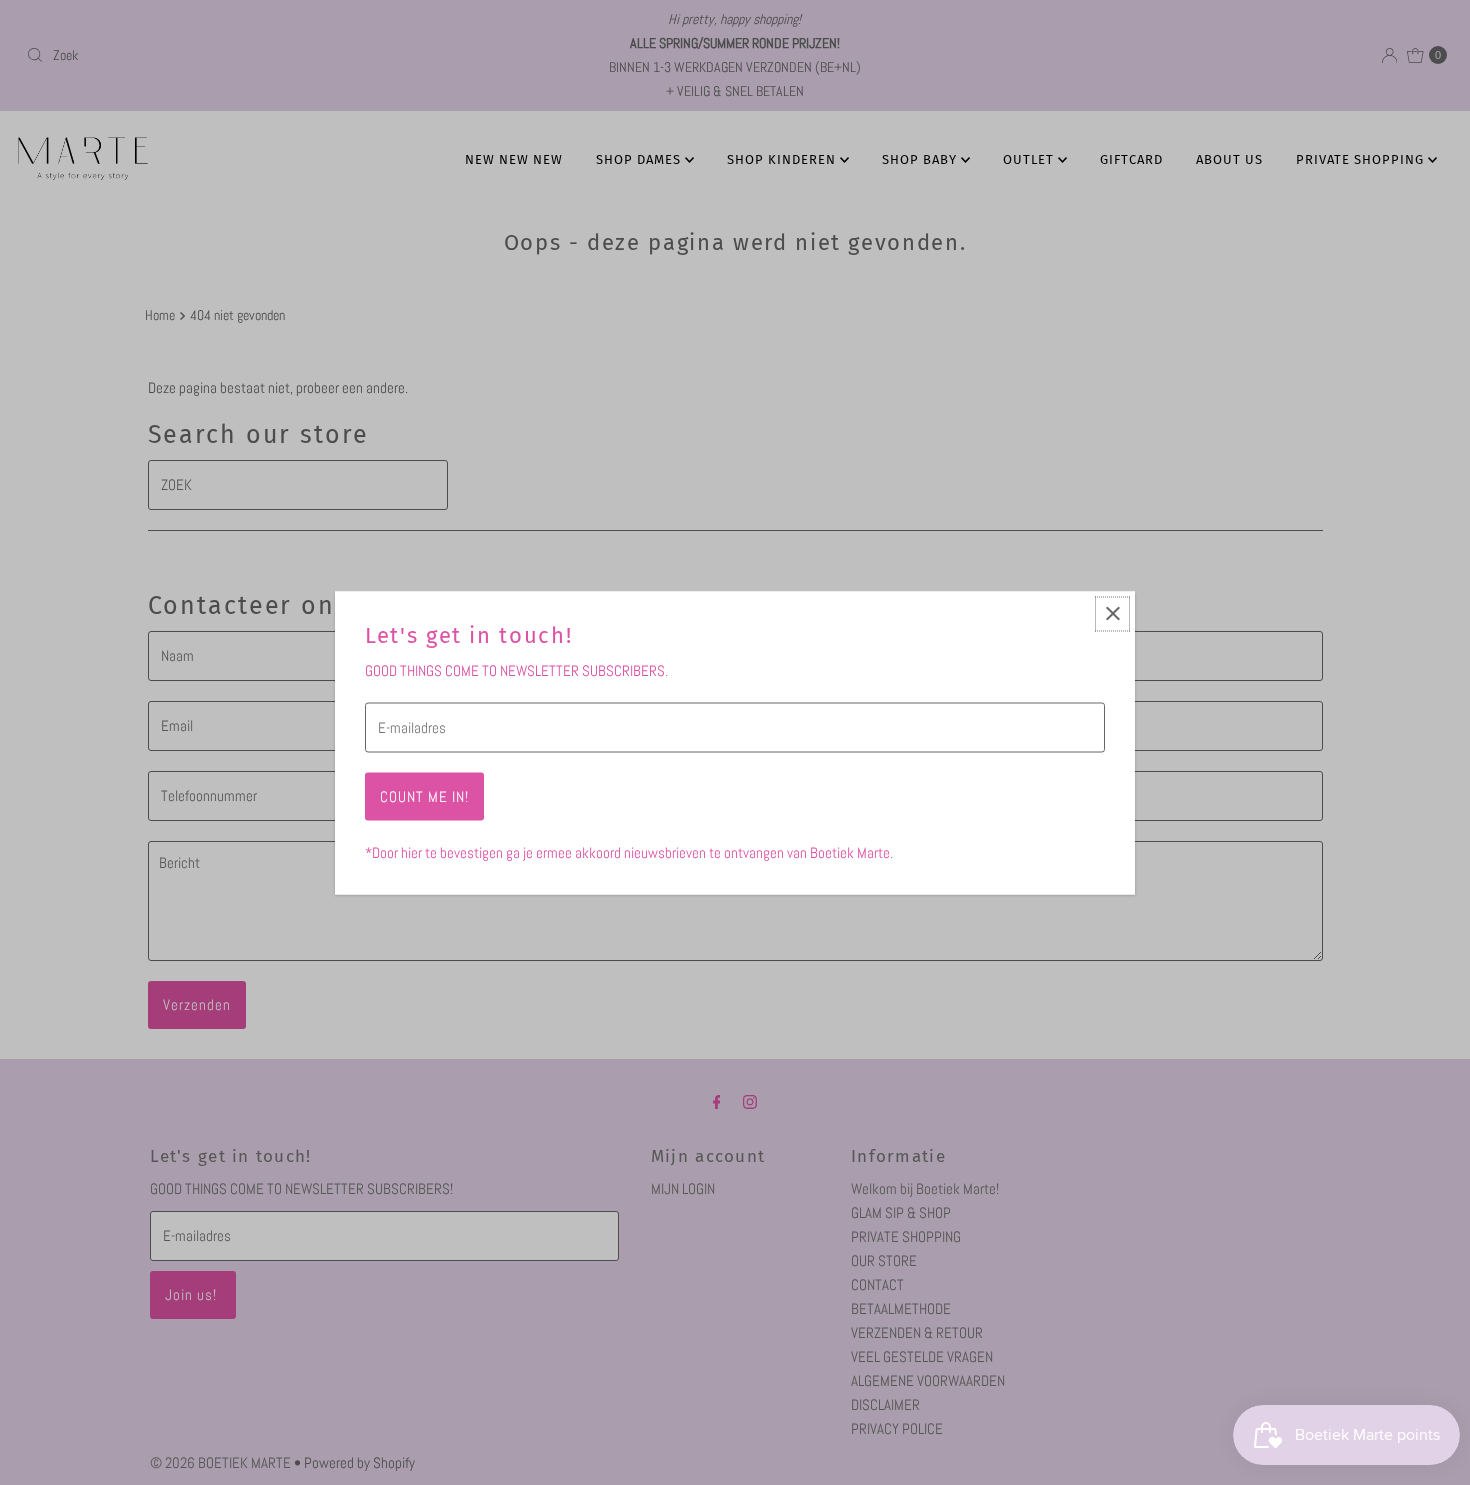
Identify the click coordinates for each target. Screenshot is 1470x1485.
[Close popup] (1112, 613)
